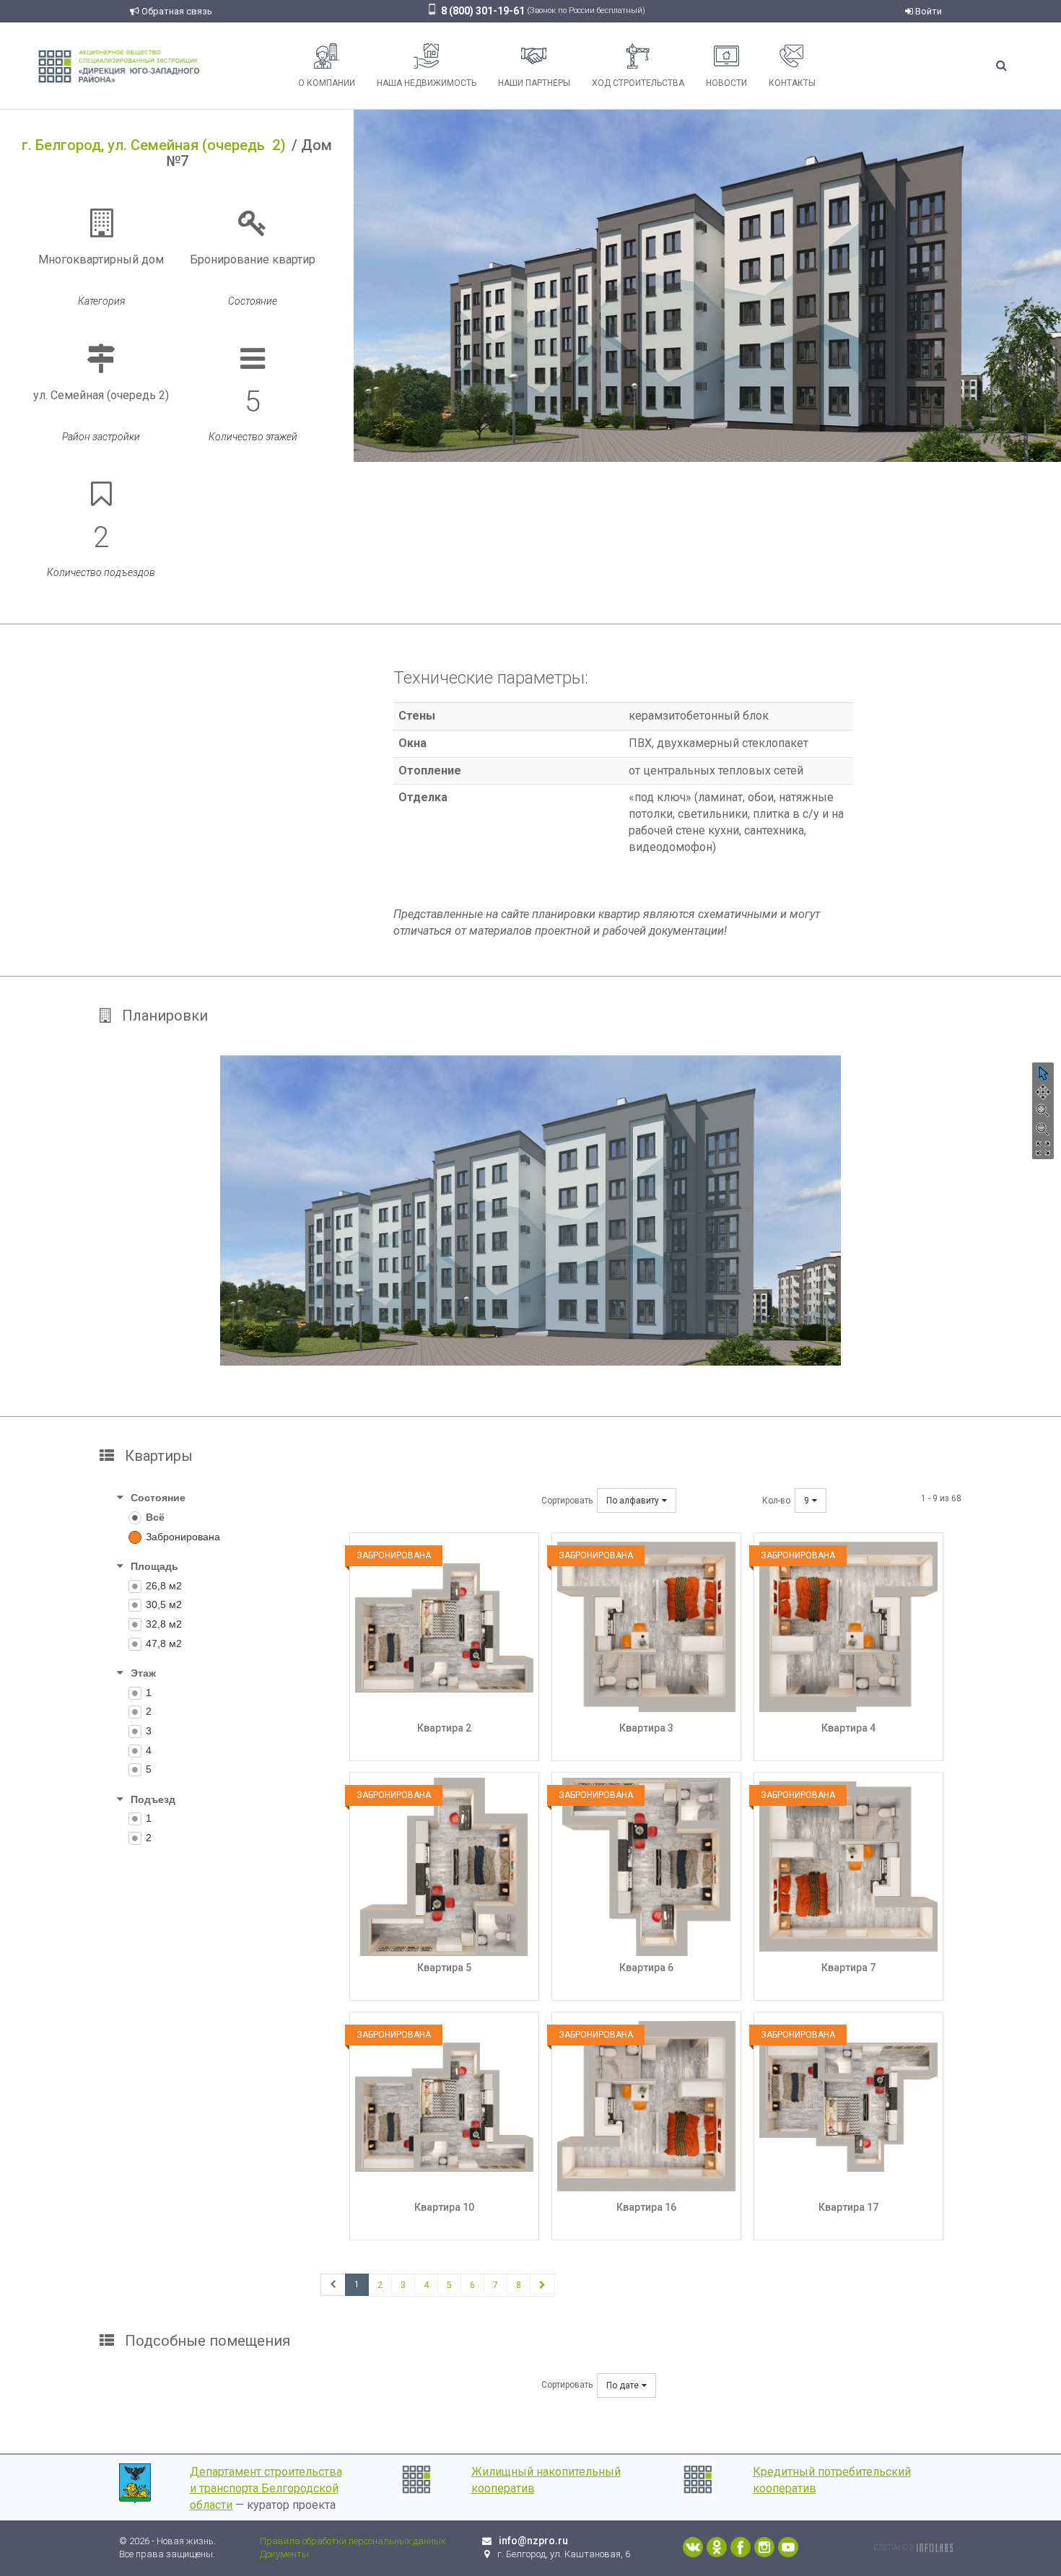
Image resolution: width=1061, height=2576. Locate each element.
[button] (1043, 1073)
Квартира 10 (444, 2207)
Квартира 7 (848, 1968)
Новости (726, 83)
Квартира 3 (646, 1728)
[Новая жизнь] (119, 65)
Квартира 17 (848, 2207)
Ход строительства (638, 83)
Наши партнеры (534, 83)
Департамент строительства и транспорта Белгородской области (266, 2488)
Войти (927, 11)
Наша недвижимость (427, 83)
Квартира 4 (848, 1728)
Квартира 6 (646, 1968)
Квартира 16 (646, 2207)
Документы (284, 2554)
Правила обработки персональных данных (353, 2541)
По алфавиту (633, 1501)
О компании (327, 83)
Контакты (792, 83)
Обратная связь (176, 11)
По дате (623, 2385)
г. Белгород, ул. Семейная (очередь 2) (154, 145)
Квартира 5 (444, 1968)
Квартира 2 (444, 1728)
